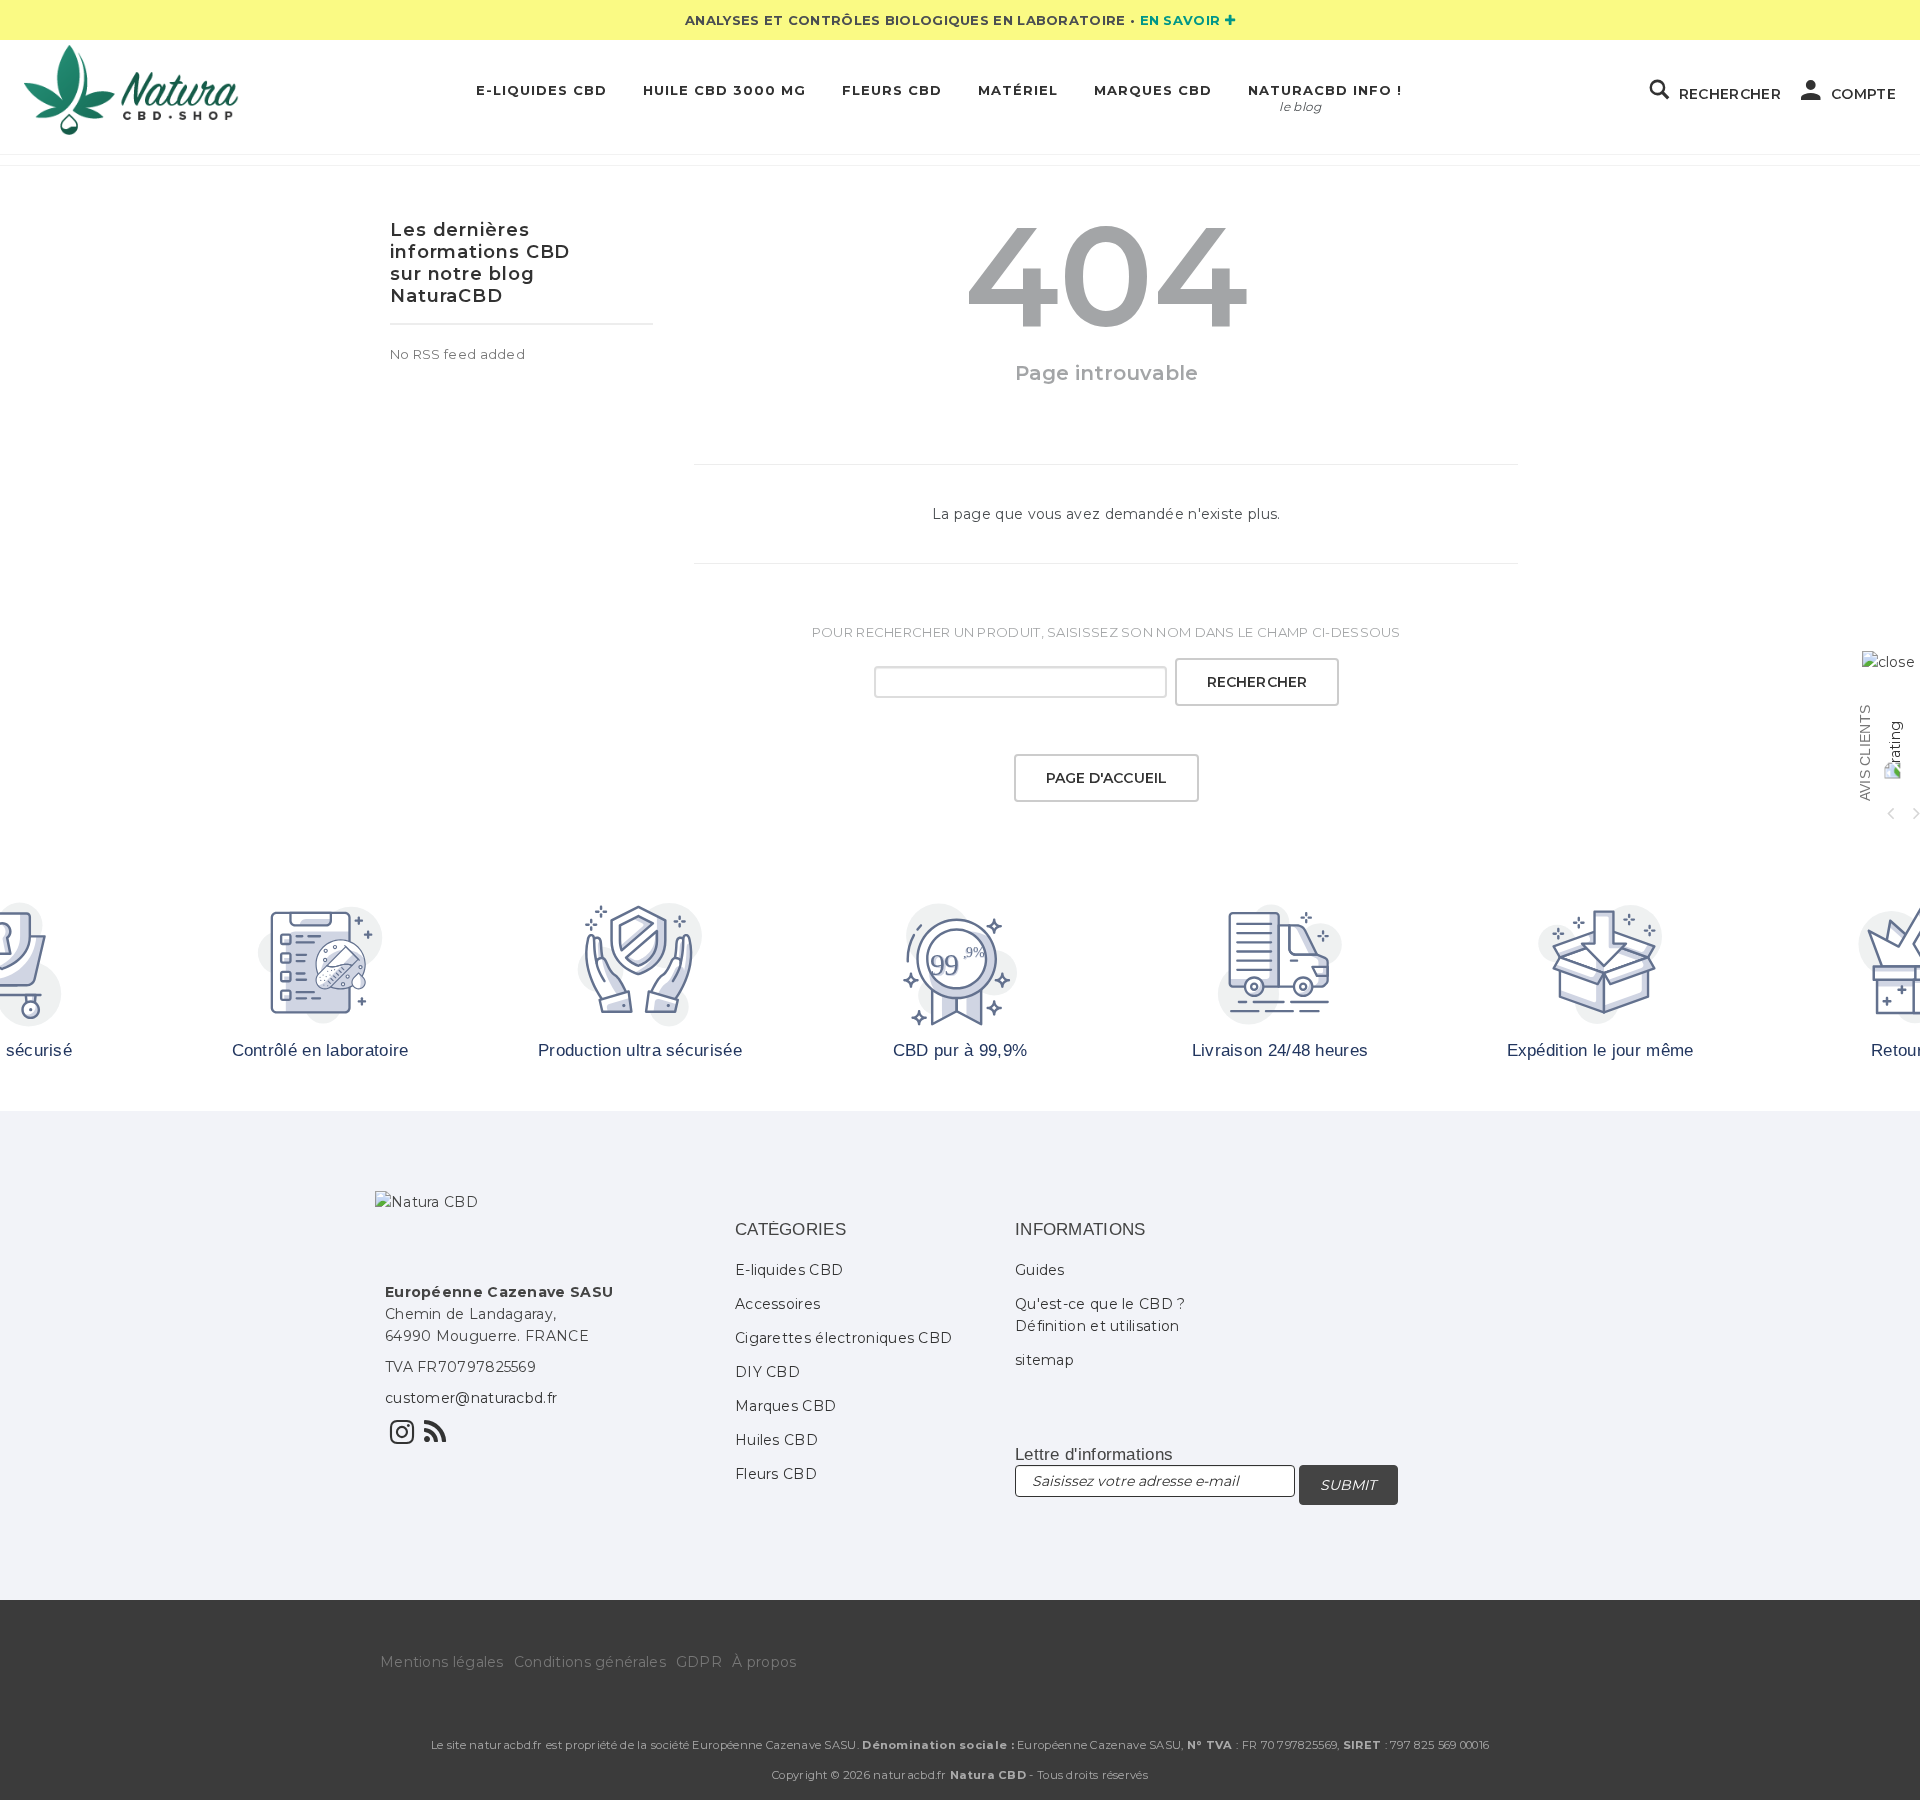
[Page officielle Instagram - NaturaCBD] (402, 1437)
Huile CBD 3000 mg (724, 90)
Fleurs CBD (892, 90)
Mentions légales (442, 1662)
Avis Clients (1865, 753)
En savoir (1182, 20)
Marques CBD (1153, 90)
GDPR (699, 1662)
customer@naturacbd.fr (471, 1398)
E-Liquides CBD (541, 90)
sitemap (1044, 1360)
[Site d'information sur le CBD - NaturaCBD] (435, 1437)
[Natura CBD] (131, 90)
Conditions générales (590, 1662)
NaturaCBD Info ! (1325, 90)
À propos (764, 1662)
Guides (1040, 1270)
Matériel (1018, 90)
